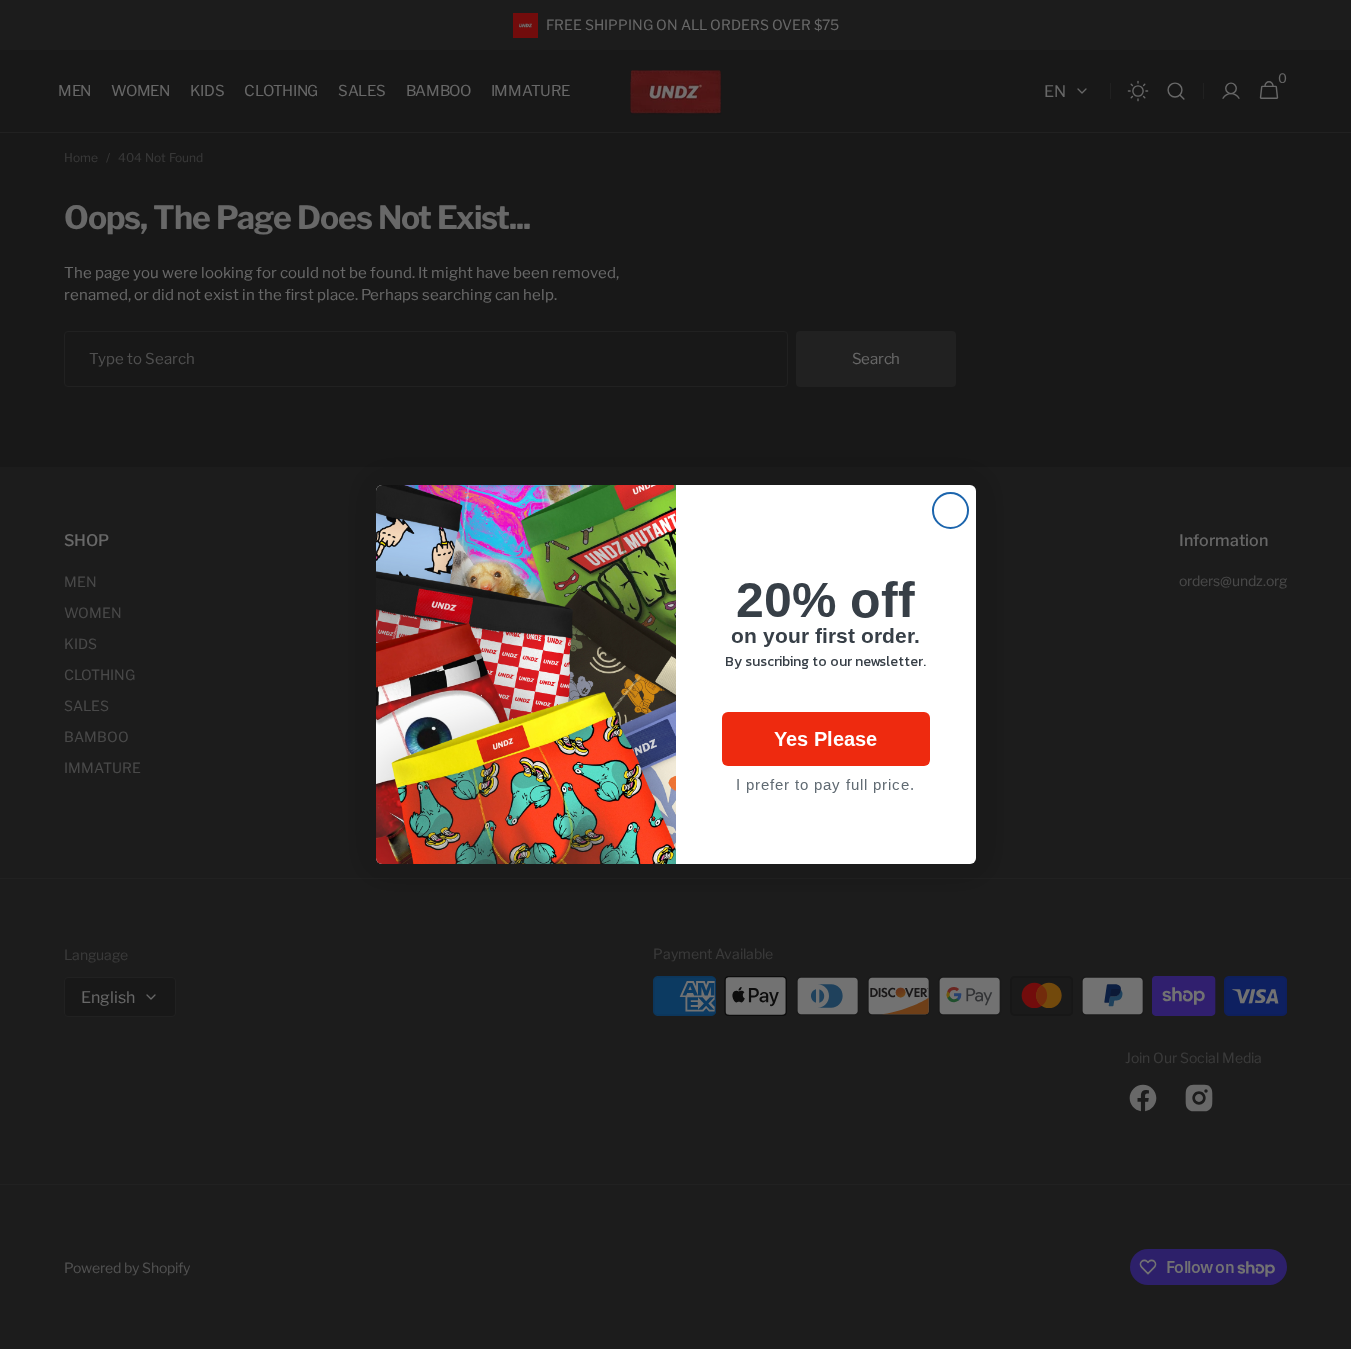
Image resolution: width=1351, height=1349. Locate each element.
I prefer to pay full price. (825, 784)
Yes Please (825, 739)
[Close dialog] (950, 510)
